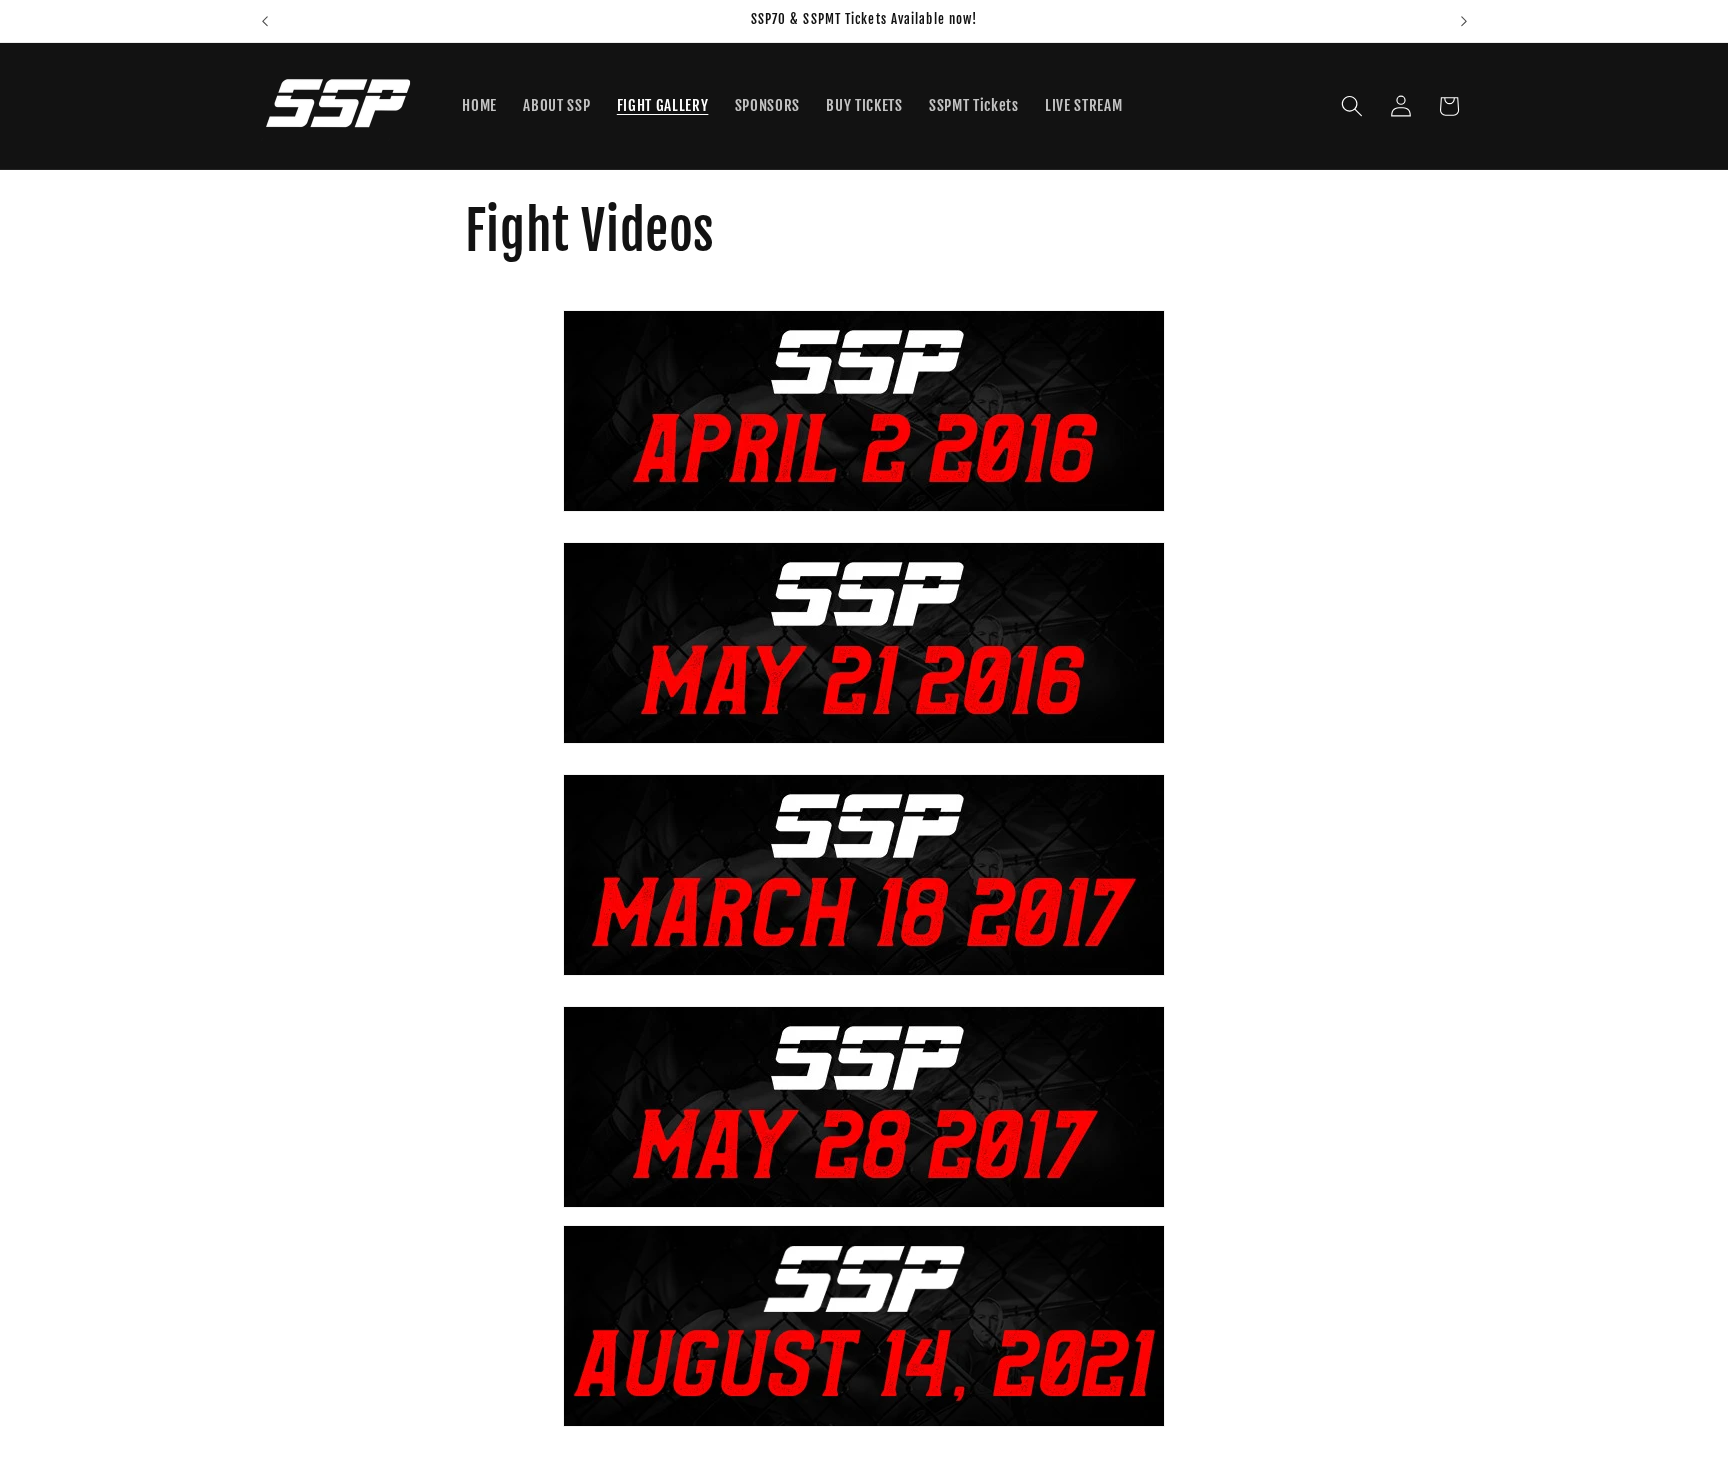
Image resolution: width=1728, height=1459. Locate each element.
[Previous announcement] (265, 21)
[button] (1352, 106)
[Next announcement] (1464, 21)
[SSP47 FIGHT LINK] (864, 1326)
